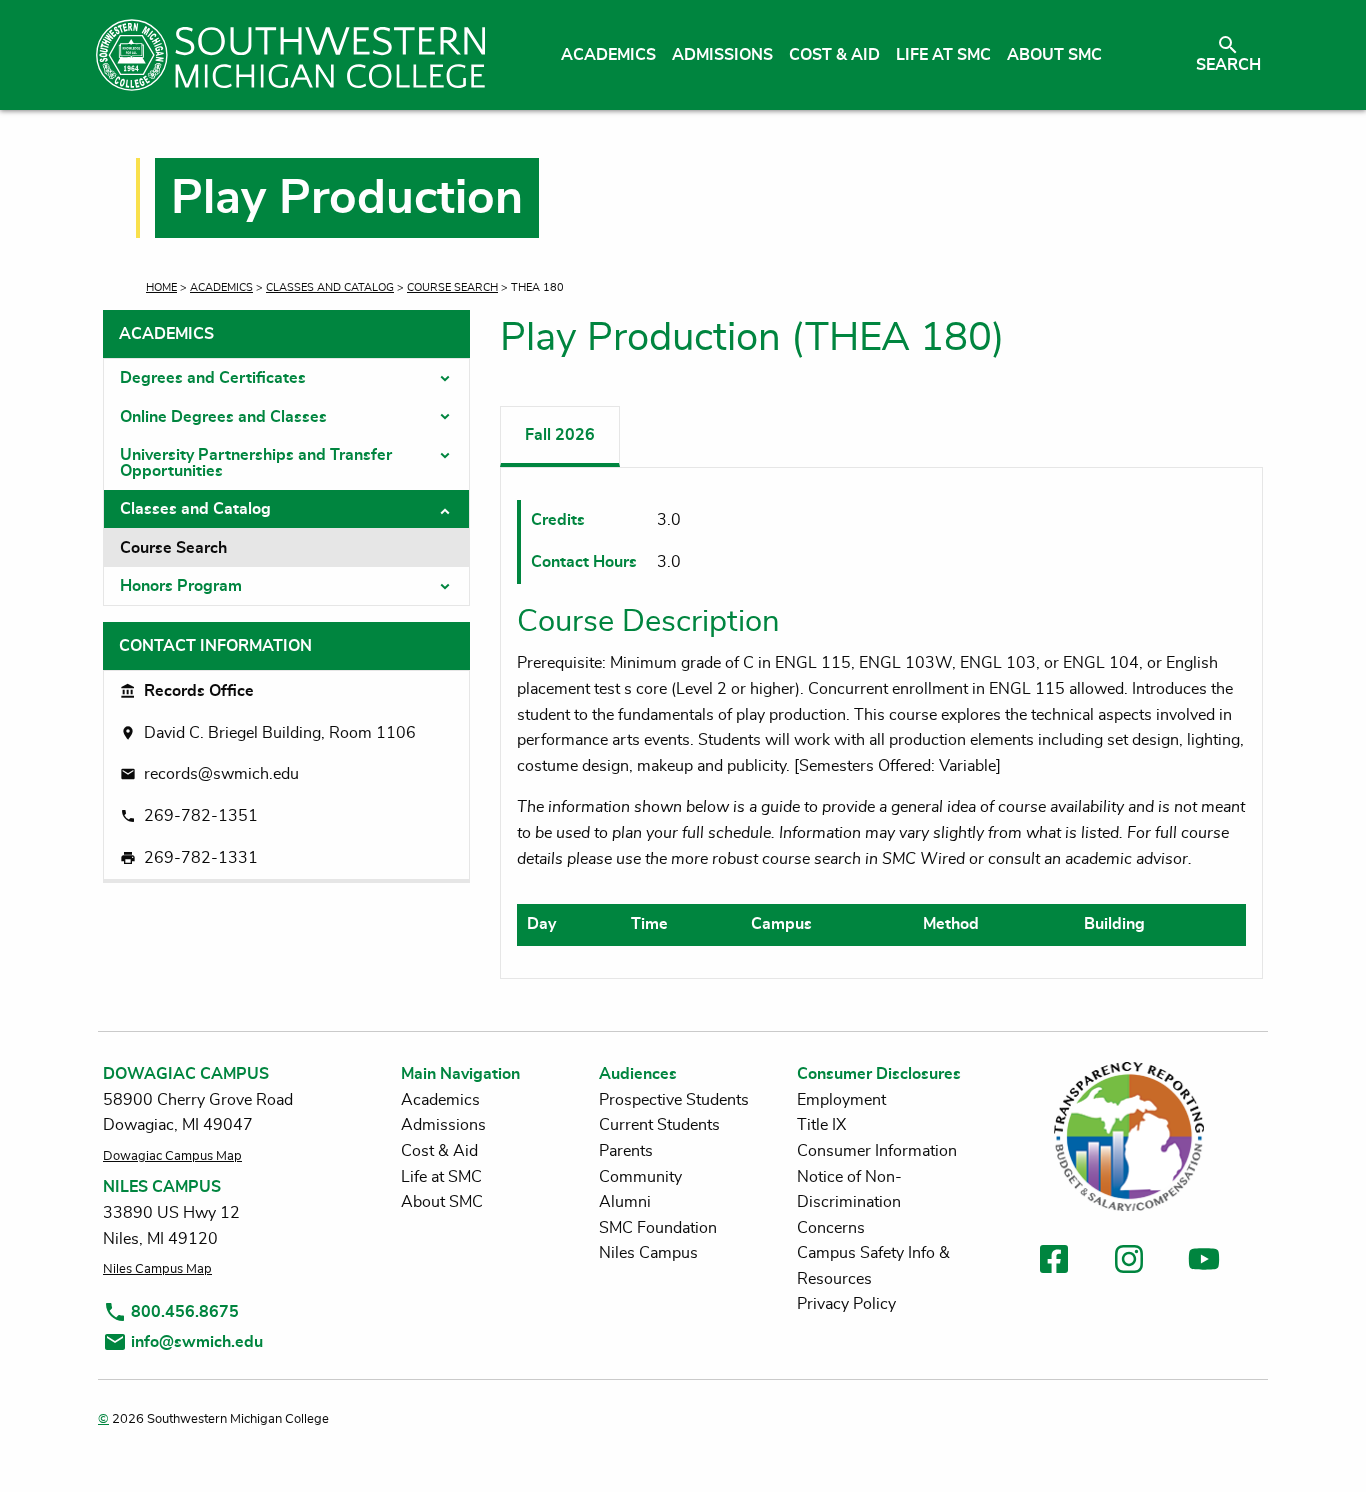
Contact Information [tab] (215, 646)
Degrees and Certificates (213, 378)
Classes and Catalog (330, 287)
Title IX (821, 1125)
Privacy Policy (846, 1304)
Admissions (443, 1125)
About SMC (442, 1202)
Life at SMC (441, 1177)
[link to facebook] (1054, 1262)
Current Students (659, 1125)
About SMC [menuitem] (1054, 55)
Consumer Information (877, 1151)
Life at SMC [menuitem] (943, 55)
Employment (841, 1100)
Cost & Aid (439, 1151)
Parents (626, 1151)
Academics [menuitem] (608, 55)
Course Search (452, 287)
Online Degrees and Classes (223, 417)
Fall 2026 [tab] (560, 435)
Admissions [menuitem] (722, 55)
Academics (221, 287)
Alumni (625, 1202)
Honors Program (181, 586)
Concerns (831, 1228)
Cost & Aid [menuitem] (834, 55)
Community (640, 1177)
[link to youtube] (1204, 1262)
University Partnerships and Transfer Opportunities (256, 463)
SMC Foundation (658, 1228)
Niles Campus (648, 1253)
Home (161, 287)
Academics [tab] (166, 334)
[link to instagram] (1129, 1262)
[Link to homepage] (290, 55)
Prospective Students (674, 1100)
